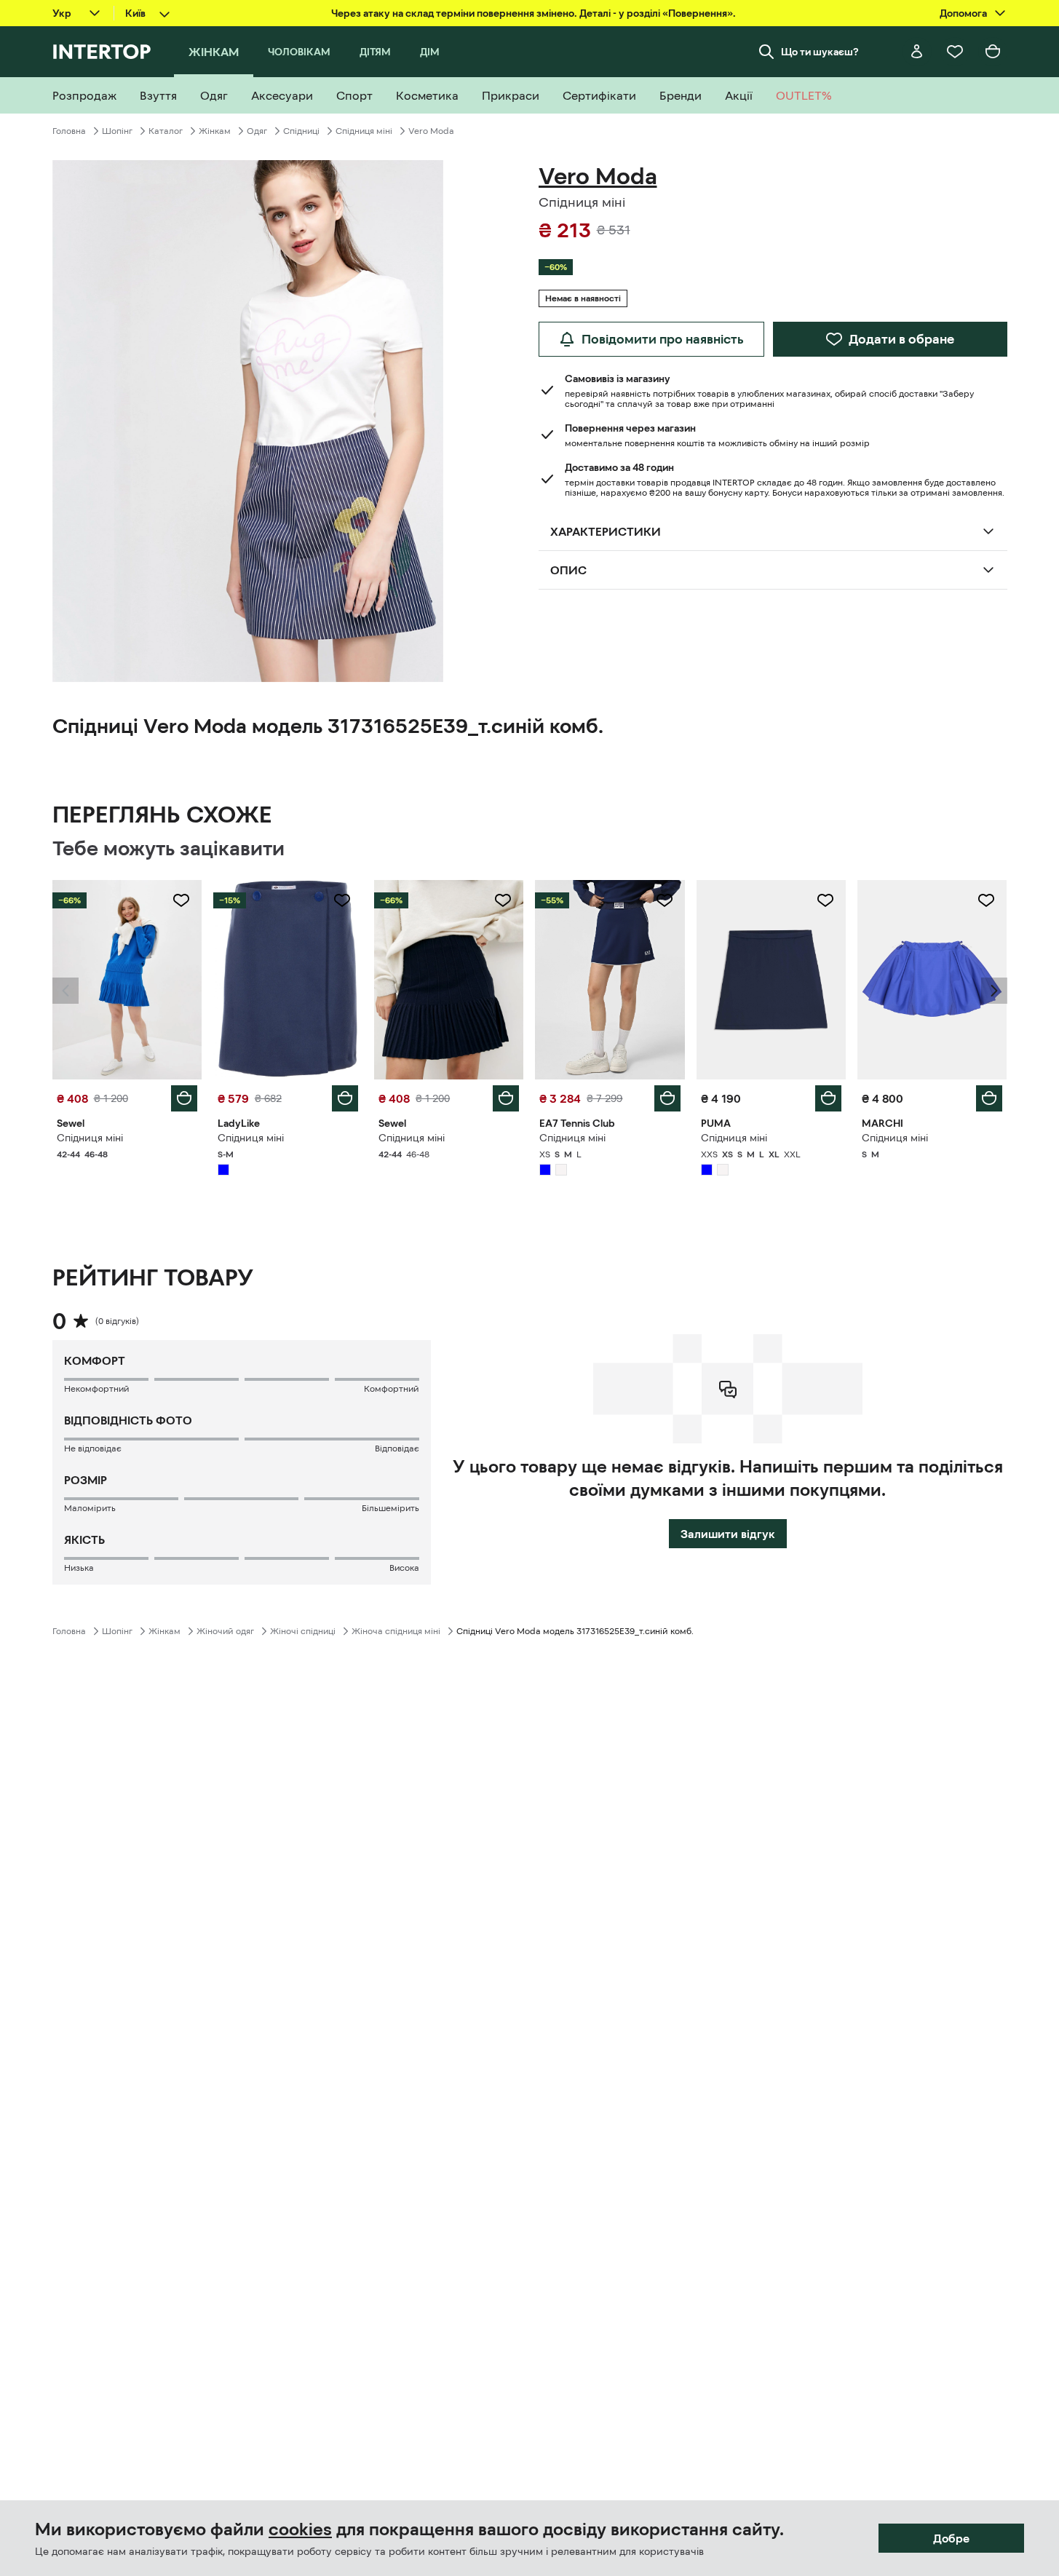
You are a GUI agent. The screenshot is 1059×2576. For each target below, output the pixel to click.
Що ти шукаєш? (820, 52)
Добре (951, 2538)
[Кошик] (993, 52)
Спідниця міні (364, 131)
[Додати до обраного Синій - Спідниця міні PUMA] (825, 900)
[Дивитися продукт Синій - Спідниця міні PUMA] (771, 980)
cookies (300, 2529)
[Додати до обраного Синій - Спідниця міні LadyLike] (342, 900)
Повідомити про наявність (663, 339)
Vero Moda (431, 131)
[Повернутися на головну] (102, 52)
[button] (66, 991)
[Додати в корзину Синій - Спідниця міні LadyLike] (345, 1098)
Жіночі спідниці (303, 1631)
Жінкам (215, 131)
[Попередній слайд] (66, 991)
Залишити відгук (728, 1534)
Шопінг (117, 131)
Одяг (257, 131)
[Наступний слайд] (994, 991)
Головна (69, 131)
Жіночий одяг (225, 1631)
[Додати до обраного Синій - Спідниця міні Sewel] (181, 900)
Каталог (166, 131)
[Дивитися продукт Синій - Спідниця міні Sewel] (127, 980)
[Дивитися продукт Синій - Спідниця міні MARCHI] (932, 980)
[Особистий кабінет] (917, 52)
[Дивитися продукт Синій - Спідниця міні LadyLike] (288, 980)
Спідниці (301, 131)
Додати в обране (901, 339)
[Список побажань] (955, 52)
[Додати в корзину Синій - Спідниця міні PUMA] (828, 1098)
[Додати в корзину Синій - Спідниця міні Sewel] (184, 1098)
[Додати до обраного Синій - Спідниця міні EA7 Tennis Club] (665, 900)
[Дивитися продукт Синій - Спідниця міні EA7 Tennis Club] (610, 980)
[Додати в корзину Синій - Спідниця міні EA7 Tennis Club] (667, 1098)
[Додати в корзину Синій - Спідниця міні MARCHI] (989, 1098)
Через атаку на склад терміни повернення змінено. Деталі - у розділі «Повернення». (534, 13)
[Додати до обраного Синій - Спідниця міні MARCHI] (986, 900)
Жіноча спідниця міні (396, 1631)
